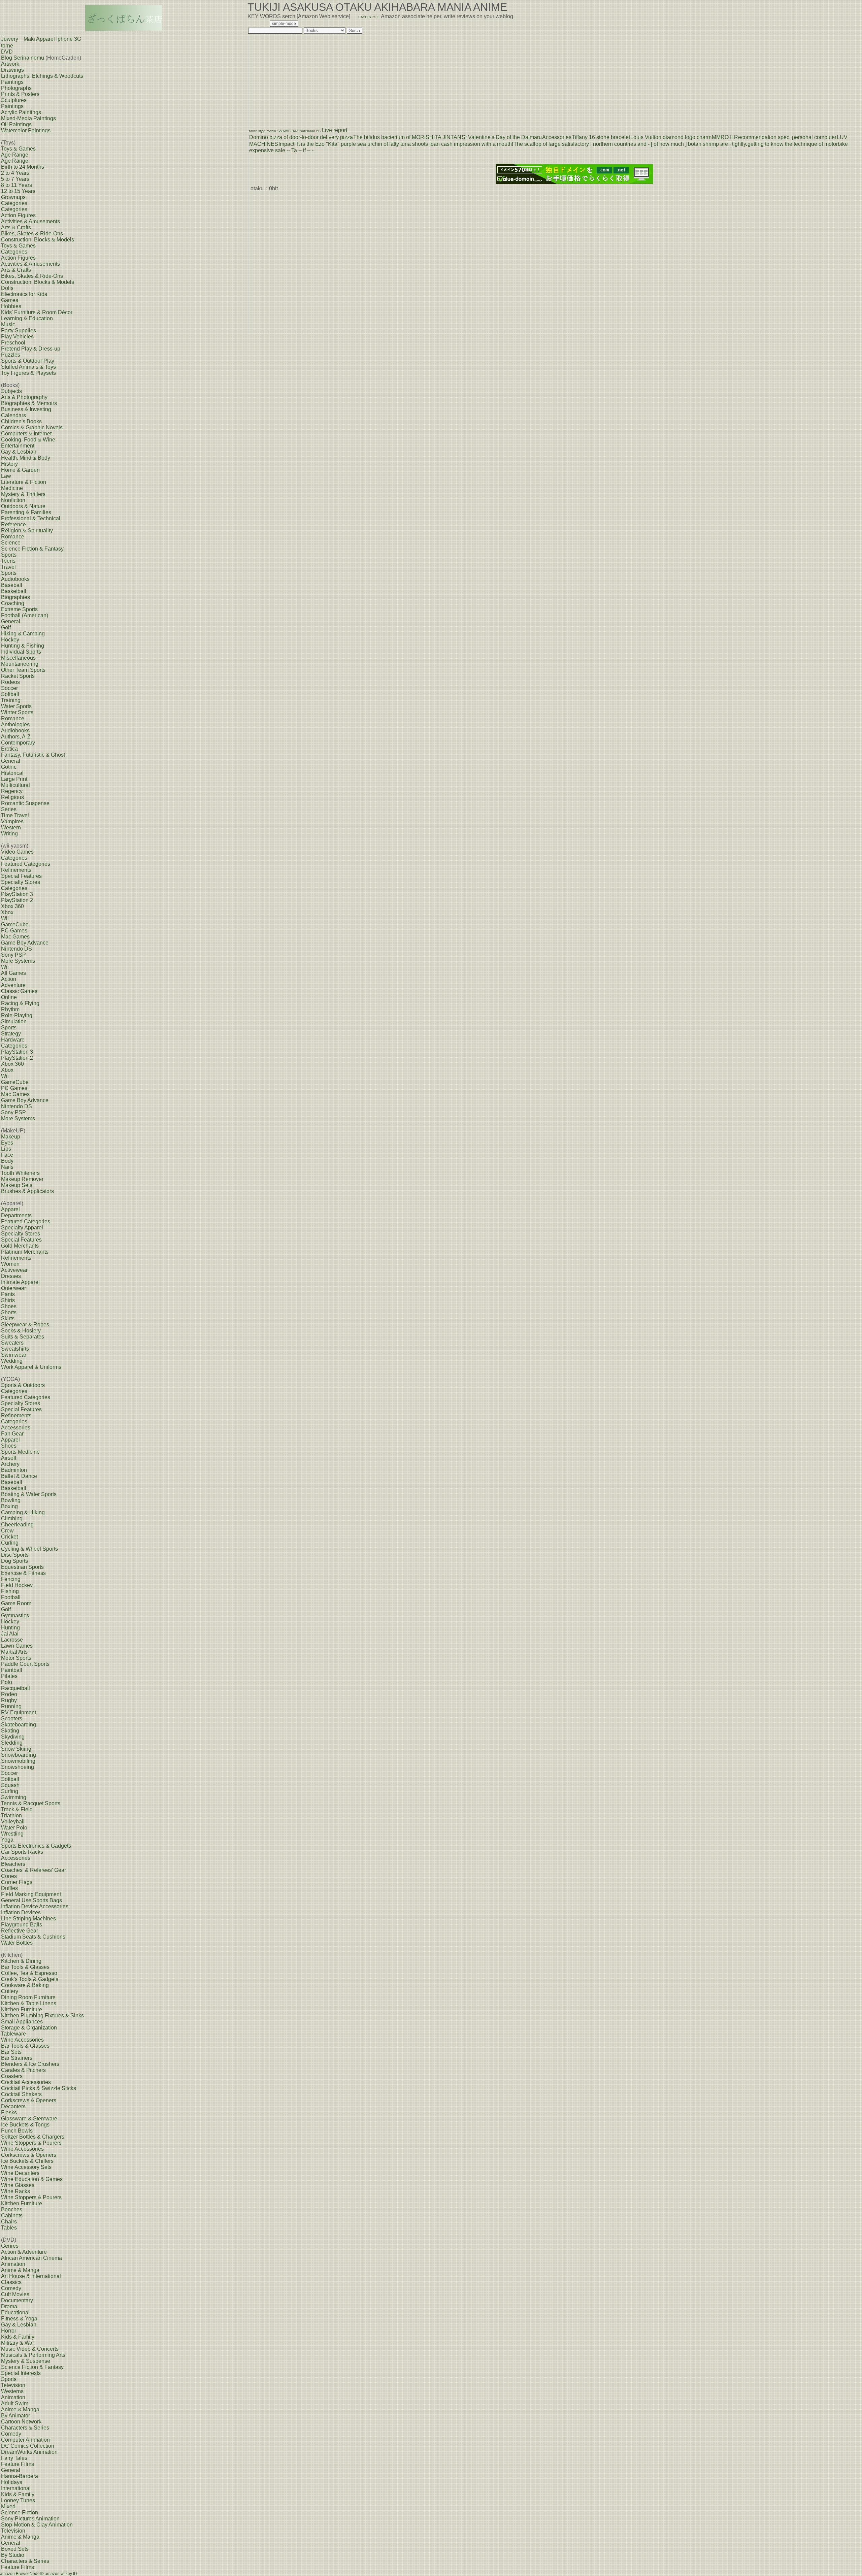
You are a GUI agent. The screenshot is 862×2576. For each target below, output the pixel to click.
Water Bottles (17, 1943)
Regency (12, 791)
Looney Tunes (18, 2500)
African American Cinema (31, 2258)
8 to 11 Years (16, 185)
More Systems (18, 961)
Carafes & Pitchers (23, 2070)
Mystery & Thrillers (23, 494)
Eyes (7, 1143)
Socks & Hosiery (21, 1331)
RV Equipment (19, 1712)
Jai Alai (10, 1634)
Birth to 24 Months (23, 167)
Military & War (18, 2343)
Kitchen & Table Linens (29, 2003)
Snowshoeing (18, 1767)
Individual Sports (21, 652)
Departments (16, 1215)
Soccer (9, 688)
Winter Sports (17, 712)
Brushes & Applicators (27, 1191)
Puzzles (11, 355)
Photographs (16, 88)
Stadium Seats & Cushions (33, 1937)
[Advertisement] (300, 78)
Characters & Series (25, 2428)
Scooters (12, 1719)
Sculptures (14, 100)
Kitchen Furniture (22, 2009)
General (11, 621)
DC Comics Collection (28, 2446)
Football (11, 1597)
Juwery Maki (18, 39)
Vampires (12, 821)
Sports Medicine (20, 1452)
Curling (10, 1543)
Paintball (12, 1670)
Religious (12, 797)
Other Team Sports (23, 670)
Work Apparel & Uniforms (31, 1367)
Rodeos (10, 682)
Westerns (12, 2391)
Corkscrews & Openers (29, 2100)
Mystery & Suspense (26, 2361)
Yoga (7, 1840)
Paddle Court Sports (25, 1664)
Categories (14, 203)
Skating (10, 1731)
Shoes (9, 1306)
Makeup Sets (17, 1185)
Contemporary (18, 743)
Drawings (12, 70)
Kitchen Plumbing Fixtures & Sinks (42, 2016)
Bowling (11, 1500)
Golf (6, 628)
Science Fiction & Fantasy (32, 549)
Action (9, 979)
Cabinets (12, 2216)
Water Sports (16, 706)
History (9, 464)
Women (10, 1264)
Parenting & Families (26, 512)
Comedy (11, 2288)
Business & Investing (26, 409)
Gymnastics (15, 1615)
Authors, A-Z (16, 737)
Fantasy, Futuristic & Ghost (33, 755)
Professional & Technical (31, 518)
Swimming (14, 1797)
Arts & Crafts (16, 227)
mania (271, 131)
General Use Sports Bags (31, 1900)
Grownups (13, 197)
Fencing (11, 1579)
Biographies (15, 597)
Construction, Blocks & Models (38, 240)
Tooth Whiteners (20, 1173)
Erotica (9, 749)
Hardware (13, 1040)
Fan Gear (12, 1434)
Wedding (12, 1361)
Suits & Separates (23, 1337)
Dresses (11, 1276)
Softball (10, 694)
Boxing (9, 1506)
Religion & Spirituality (27, 531)
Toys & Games (18, 149)
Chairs (9, 2222)
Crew (7, 1531)
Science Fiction (20, 2513)
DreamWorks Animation (29, 2452)
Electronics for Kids (24, 294)
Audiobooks (15, 579)
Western (11, 828)
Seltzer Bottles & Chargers (33, 2137)
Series (9, 809)
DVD (7, 52)
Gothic (9, 767)
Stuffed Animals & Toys (28, 367)
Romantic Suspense (25, 803)
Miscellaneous (18, 658)
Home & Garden (20, 470)
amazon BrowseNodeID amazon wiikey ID (39, 2574)
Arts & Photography (24, 397)
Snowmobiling (18, 1761)
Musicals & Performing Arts (33, 2355)
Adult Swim (15, 2403)
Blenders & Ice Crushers (30, 2064)
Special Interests (21, 2373)
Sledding (12, 1743)
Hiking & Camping (23, 634)
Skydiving (13, 1737)
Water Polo (14, 1828)
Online (9, 997)
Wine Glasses (18, 2185)
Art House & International (31, 2276)
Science (11, 543)
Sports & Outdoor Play (28, 361)
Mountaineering (20, 664)
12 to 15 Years (18, 191)
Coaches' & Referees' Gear (34, 1870)
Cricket (9, 1537)
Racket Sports (18, 676)
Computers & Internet (26, 434)
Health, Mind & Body (26, 458)
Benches (12, 2209)
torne (7, 46)
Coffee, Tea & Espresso (29, 1973)
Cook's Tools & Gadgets (30, 1979)
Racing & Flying (20, 1003)
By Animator (15, 2416)
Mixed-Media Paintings (28, 118)
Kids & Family (18, 2337)
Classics (11, 2282)
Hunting (10, 1628)
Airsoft (9, 1458)
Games (10, 300)
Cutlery (10, 1991)
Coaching (13, 603)
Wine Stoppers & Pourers (31, 2143)
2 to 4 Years (15, 173)
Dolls (7, 288)
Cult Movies (15, 2294)
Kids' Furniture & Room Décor (37, 312)
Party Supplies (19, 331)
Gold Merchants (20, 1246)
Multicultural (15, 785)
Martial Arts (14, 1652)
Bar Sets (11, 2052)
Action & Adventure (24, 2252)
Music (8, 324)
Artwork (10, 64)
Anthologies (15, 724)
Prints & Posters (20, 94)
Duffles (9, 1888)
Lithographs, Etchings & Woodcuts (42, 76)
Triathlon (11, 1815)
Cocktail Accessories (26, 2082)
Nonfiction (13, 500)
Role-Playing (17, 1015)
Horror (9, 2331)
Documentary (17, 2300)
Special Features (21, 876)
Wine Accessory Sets (26, 2167)
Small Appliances (22, 2022)
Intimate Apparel (20, 1282)
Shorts (9, 1312)
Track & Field (17, 1809)
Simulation (14, 1021)
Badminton (14, 1470)
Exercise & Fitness (23, 1573)
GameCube (15, 924)
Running (11, 1706)
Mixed (8, 2506)
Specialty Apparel (22, 1228)
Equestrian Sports (22, 1567)
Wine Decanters (20, 2173)
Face (7, 1155)
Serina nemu (29, 58)
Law (6, 476)
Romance (13, 537)
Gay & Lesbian (19, 452)
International (16, 2488)
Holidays (12, 2482)
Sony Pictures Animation (30, 2519)
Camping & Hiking (23, 1512)
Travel (8, 567)
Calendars (13, 415)
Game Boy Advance (25, 943)
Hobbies (11, 306)
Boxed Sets (15, 2549)
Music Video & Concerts (30, 2349)
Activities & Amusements (30, 221)
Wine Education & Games (32, 2179)
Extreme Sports (19, 609)
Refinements (16, 870)
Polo (7, 1682)
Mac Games (15, 937)
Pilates (9, 1676)
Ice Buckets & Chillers (27, 2161)
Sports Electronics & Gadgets (36, 1846)
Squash (10, 1785)
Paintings (12, 82)
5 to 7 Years (15, 179)
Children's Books (21, 421)
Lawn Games (17, 1646)
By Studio (13, 2555)
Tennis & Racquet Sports (31, 1803)
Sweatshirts (15, 1349)
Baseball (12, 585)
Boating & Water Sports (29, 1494)
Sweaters (12, 1343)
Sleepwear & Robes (25, 1325)
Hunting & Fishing (23, 646)
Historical (12, 773)
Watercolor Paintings (26, 130)
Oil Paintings (16, 124)
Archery (10, 1464)
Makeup (11, 1137)
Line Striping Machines (28, 1919)
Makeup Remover (22, 1179)
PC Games (14, 931)
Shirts (8, 1300)
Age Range (15, 155)
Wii (5, 918)
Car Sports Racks (22, 1852)
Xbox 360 (12, 906)
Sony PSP (13, 955)
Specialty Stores (21, 882)
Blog (7, 58)
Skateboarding (19, 1725)
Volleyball (13, 1822)
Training (11, 700)
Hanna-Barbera (20, 2476)
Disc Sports (15, 1555)
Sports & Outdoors (23, 1385)
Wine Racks (15, 2191)
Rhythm (10, 1009)
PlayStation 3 (17, 894)
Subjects (11, 391)
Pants (8, 1294)
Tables (9, 2228)
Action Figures (18, 215)
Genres (10, 2246)
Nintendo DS (16, 949)
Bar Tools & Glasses (25, 1967)
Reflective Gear (20, 1931)
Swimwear (14, 1355)
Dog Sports (14, 1561)
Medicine (12, 488)
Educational (15, 2313)
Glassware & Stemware (29, 2119)
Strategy (11, 1034)
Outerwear (13, 1288)
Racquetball (15, 1688)
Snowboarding (19, 1755)
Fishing (10, 1591)
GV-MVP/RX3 (288, 131)
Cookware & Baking (25, 1985)
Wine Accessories (22, 2040)
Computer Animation (25, 2440)
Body (7, 1161)
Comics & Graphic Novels (32, 427)
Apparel (10, 1209)
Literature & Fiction (24, 482)
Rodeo (9, 1694)
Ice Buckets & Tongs (25, 2125)
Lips (6, 1149)
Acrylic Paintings (21, 112)
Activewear (14, 1270)
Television (13, 2385)
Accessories (16, 1428)
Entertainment (18, 446)
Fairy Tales (14, 2458)
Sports (9, 555)
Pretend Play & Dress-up (31, 349)
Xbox (7, 912)
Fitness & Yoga (19, 2319)
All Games (13, 973)
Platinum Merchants (25, 1252)
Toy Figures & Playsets (28, 373)
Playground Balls (22, 1925)
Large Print (14, 779)
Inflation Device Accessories (35, 1906)
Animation (13, 2264)
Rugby (9, 1700)
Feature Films (18, 2464)
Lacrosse (12, 1640)
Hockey (10, 640)
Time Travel (15, 815)
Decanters (13, 2106)
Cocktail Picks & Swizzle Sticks (39, 2088)
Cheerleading (17, 1525)
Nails (7, 1167)
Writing (9, 834)
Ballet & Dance (19, 1476)
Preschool (13, 343)
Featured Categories (26, 864)
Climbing (12, 1518)
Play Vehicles (17, 337)
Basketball (14, 591)
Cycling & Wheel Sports (29, 1549)
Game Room (16, 1603)
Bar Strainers (17, 2058)
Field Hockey (17, 1585)
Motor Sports (16, 1658)
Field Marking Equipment (31, 1894)
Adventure (13, 985)
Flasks (9, 2112)
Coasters (12, 2076)
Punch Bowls (17, 2131)
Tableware (13, 2034)
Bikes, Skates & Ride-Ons (32, 234)
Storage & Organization (29, 2028)
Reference (13, 524)
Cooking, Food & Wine (28, 440)
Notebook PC (310, 131)
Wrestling (12, 1834)
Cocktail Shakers (21, 2094)
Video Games (17, 852)
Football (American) (25, 615)
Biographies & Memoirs (29, 403)
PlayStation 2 (17, 900)
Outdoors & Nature (23, 506)
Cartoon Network (21, 2422)
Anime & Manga (20, 2270)
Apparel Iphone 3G (59, 39)
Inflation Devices (21, 1912)
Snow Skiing (16, 1749)
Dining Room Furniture (28, 1997)
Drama (9, 2306)
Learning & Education (27, 318)
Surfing (10, 1791)
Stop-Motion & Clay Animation (37, 2525)
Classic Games (19, 991)
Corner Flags (17, 1882)
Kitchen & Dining (21, 1961)
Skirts (8, 1318)
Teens (8, 561)
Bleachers (13, 1864)
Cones (9, 1876)
